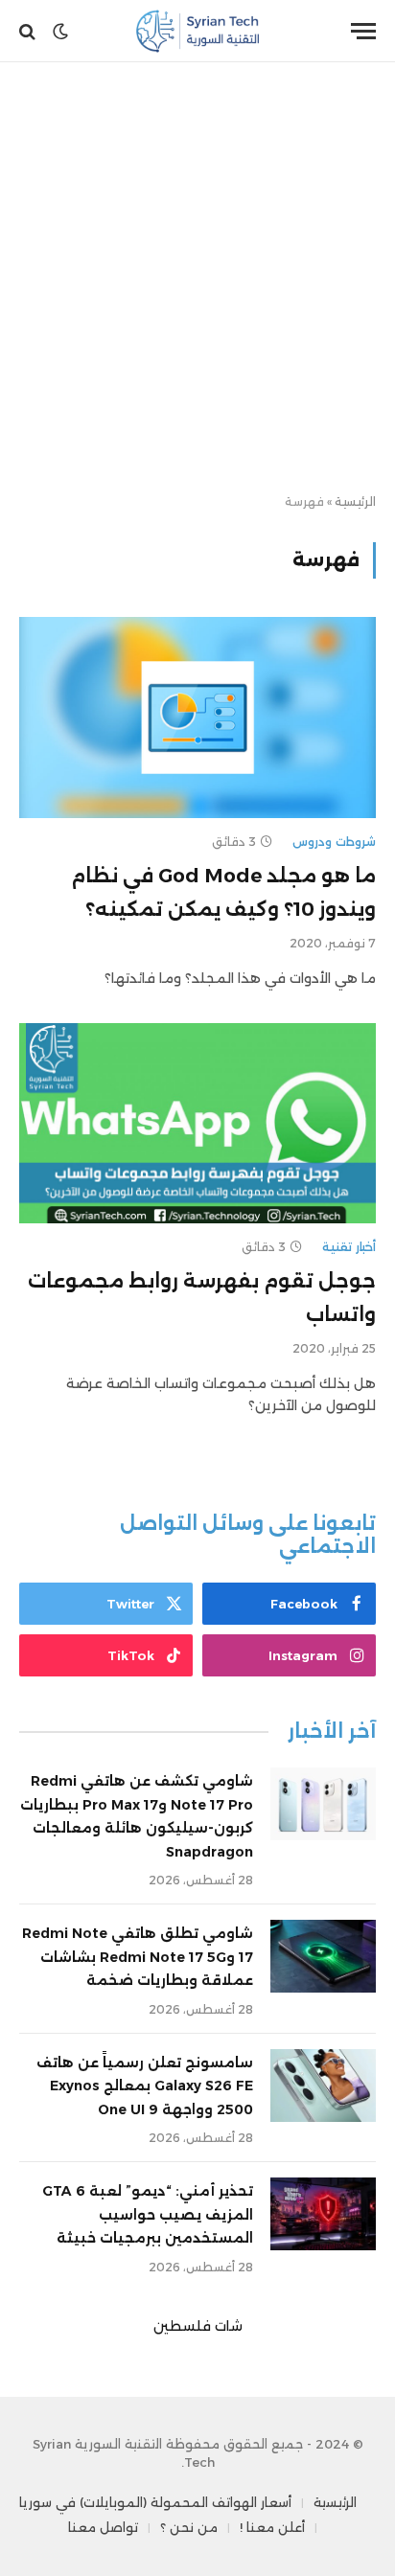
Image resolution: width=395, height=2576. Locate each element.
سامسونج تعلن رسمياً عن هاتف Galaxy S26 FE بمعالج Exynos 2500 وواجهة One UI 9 (145, 2086)
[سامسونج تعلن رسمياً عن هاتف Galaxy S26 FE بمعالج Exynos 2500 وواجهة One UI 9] (323, 2086)
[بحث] (29, 31)
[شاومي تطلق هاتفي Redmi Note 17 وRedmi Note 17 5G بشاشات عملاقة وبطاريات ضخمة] (323, 1956)
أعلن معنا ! (272, 2527)
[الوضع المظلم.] (60, 32)
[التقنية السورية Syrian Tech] (198, 31)
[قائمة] (363, 31)
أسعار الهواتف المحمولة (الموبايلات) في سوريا (155, 2502)
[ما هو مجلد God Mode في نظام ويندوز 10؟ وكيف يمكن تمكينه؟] (197, 717)
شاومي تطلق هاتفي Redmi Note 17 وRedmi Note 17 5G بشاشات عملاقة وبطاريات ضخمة (138, 1957)
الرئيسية (355, 502)
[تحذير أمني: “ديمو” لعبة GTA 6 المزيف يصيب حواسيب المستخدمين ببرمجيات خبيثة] (323, 2214)
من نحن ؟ (189, 2527)
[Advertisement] (197, 279)
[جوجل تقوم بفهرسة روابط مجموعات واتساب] (197, 1123)
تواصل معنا (103, 2527)
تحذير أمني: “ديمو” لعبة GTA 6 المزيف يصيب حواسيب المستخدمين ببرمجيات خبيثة (148, 2214)
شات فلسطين (198, 2326)
